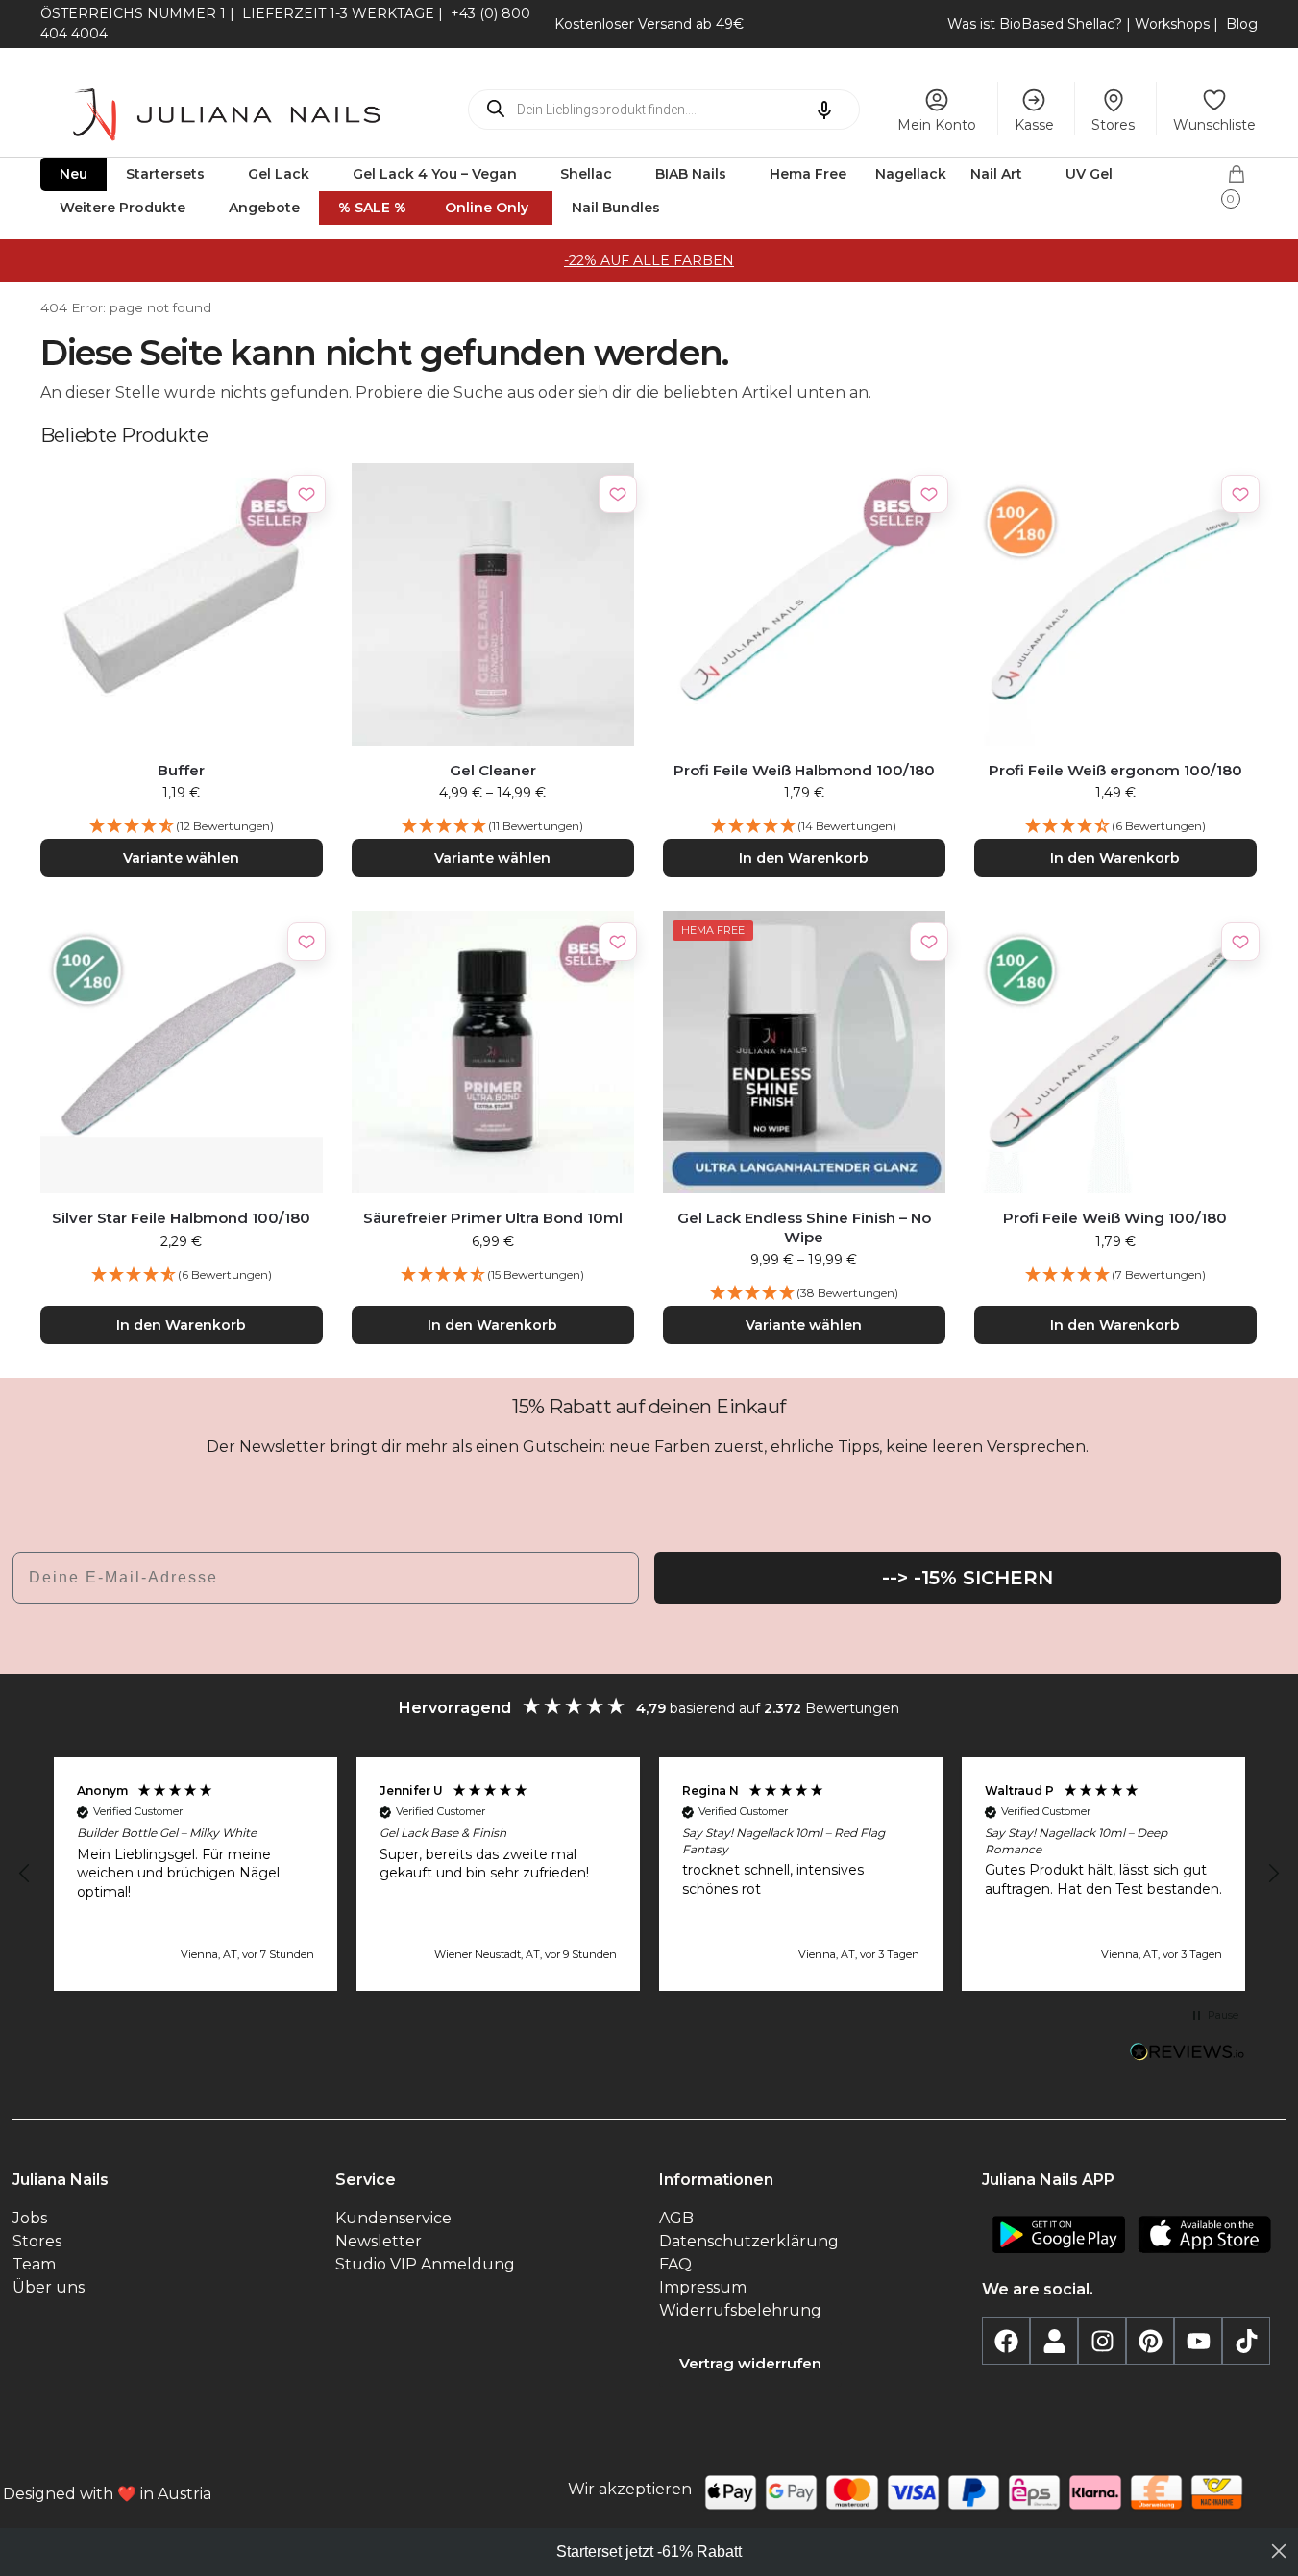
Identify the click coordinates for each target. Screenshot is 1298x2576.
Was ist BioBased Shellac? (1037, 24)
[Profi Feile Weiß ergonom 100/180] (1115, 604)
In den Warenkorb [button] (804, 858)
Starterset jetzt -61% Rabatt (649, 2551)
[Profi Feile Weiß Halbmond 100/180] (804, 604)
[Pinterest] (1150, 2341)
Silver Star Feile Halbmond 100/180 (181, 1218)
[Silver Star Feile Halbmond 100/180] (182, 1052)
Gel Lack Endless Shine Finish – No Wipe (804, 1227)
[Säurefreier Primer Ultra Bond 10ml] (493, 1052)
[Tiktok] (1246, 2341)
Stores (1113, 125)
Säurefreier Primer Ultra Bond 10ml (493, 1218)
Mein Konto (937, 125)
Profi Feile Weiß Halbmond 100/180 (804, 770)
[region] (649, 1874)
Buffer (181, 770)
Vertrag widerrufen (750, 2363)
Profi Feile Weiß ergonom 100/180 (1115, 770)
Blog (1242, 24)
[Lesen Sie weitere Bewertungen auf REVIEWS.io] (1188, 2054)
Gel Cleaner (493, 770)
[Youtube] (1198, 2341)
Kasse (1034, 125)
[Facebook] (1006, 2341)
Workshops (1172, 24)
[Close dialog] (1279, 2551)
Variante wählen (181, 858)
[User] (1054, 2341)
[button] (1242, 181)
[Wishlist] (306, 494)
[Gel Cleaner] (493, 604)
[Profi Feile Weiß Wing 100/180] (1115, 1052)
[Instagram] (1102, 2341)
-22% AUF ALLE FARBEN (649, 260)
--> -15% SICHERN (967, 1578)
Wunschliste (1214, 125)
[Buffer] (182, 604)
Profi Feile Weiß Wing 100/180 (1115, 1218)
